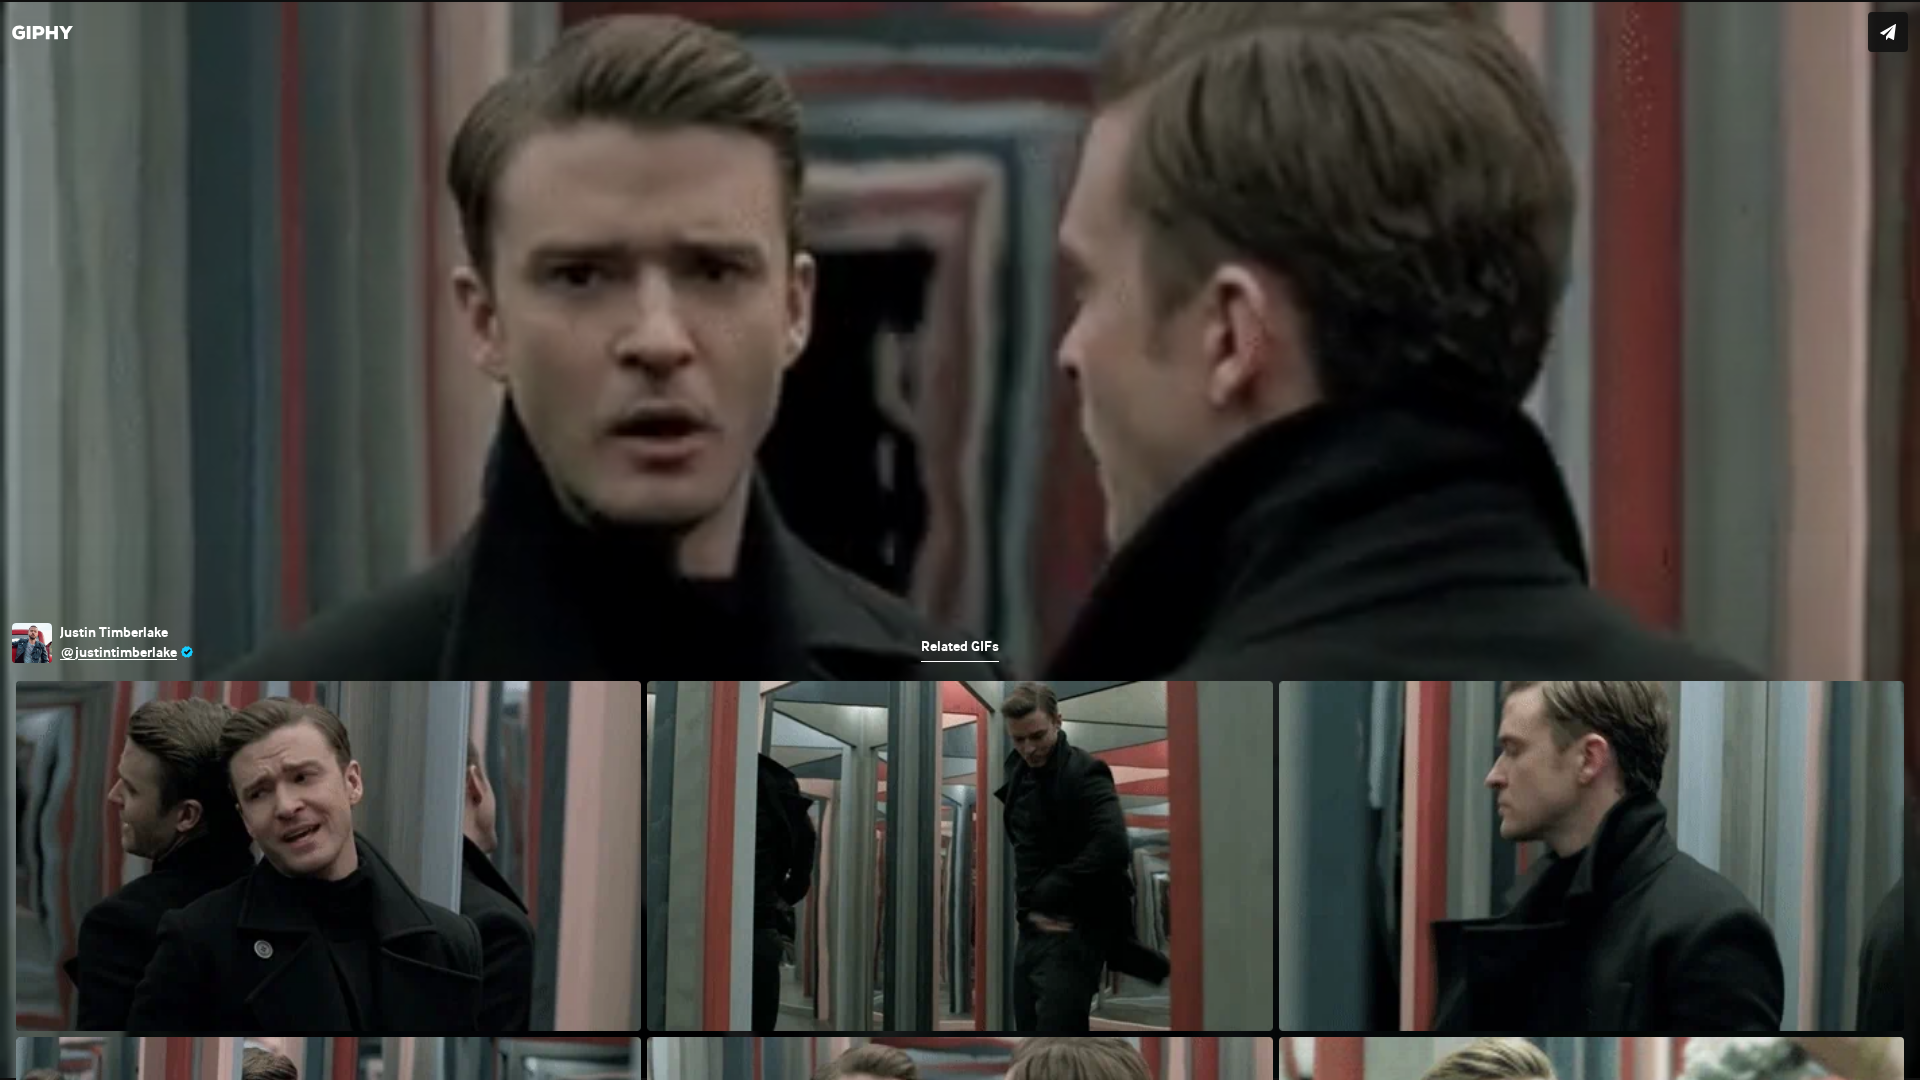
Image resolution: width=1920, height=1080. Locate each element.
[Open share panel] (1888, 32)
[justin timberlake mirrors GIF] (960, 540)
